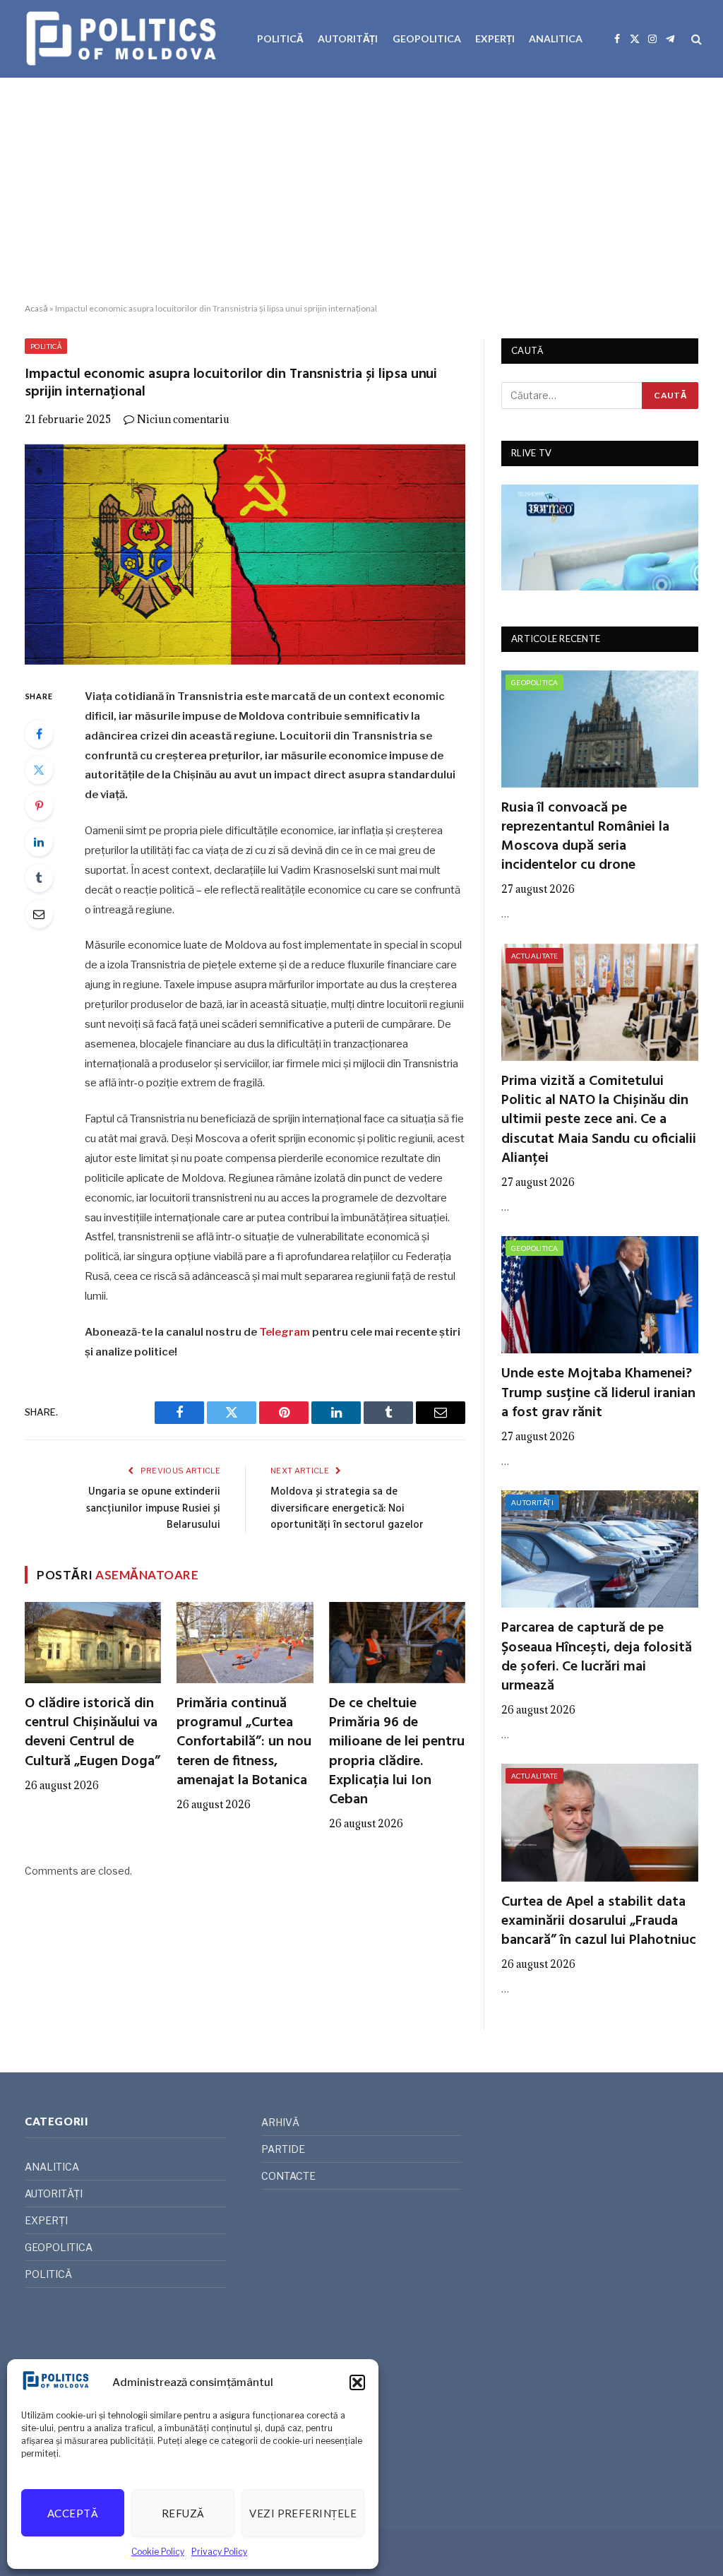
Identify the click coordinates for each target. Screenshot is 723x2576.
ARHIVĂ (280, 2122)
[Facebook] (39, 734)
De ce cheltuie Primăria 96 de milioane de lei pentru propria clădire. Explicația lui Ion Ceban (397, 1752)
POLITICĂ (280, 38)
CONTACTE (288, 2176)
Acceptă (73, 2513)
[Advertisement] (361, 191)
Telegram (285, 1332)
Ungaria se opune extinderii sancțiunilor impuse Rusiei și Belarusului (153, 1508)
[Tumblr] (39, 878)
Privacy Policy (219, 2552)
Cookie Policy (158, 2552)
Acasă (36, 308)
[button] (357, 2382)
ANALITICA (556, 38)
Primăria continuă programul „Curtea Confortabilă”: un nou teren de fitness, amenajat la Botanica (244, 1743)
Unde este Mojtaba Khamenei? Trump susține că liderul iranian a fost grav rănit (598, 1394)
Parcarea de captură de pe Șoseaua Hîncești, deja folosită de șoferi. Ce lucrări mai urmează (597, 1657)
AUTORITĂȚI (348, 38)
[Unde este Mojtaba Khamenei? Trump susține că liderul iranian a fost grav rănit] (600, 1295)
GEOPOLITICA (427, 38)
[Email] (39, 914)
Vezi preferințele (303, 2513)
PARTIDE (283, 2149)
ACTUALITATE (534, 956)
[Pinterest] (39, 806)
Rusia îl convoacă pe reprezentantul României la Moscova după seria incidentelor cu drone (585, 837)
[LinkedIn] (39, 842)
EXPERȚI (495, 38)
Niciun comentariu (183, 419)
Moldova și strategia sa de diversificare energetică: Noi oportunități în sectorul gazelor (347, 1508)
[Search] (695, 39)
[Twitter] (39, 770)
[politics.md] (123, 39)
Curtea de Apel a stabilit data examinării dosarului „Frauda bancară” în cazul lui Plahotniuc (599, 1922)
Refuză (183, 2513)
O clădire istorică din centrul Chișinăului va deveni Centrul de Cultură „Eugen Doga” (92, 1733)
